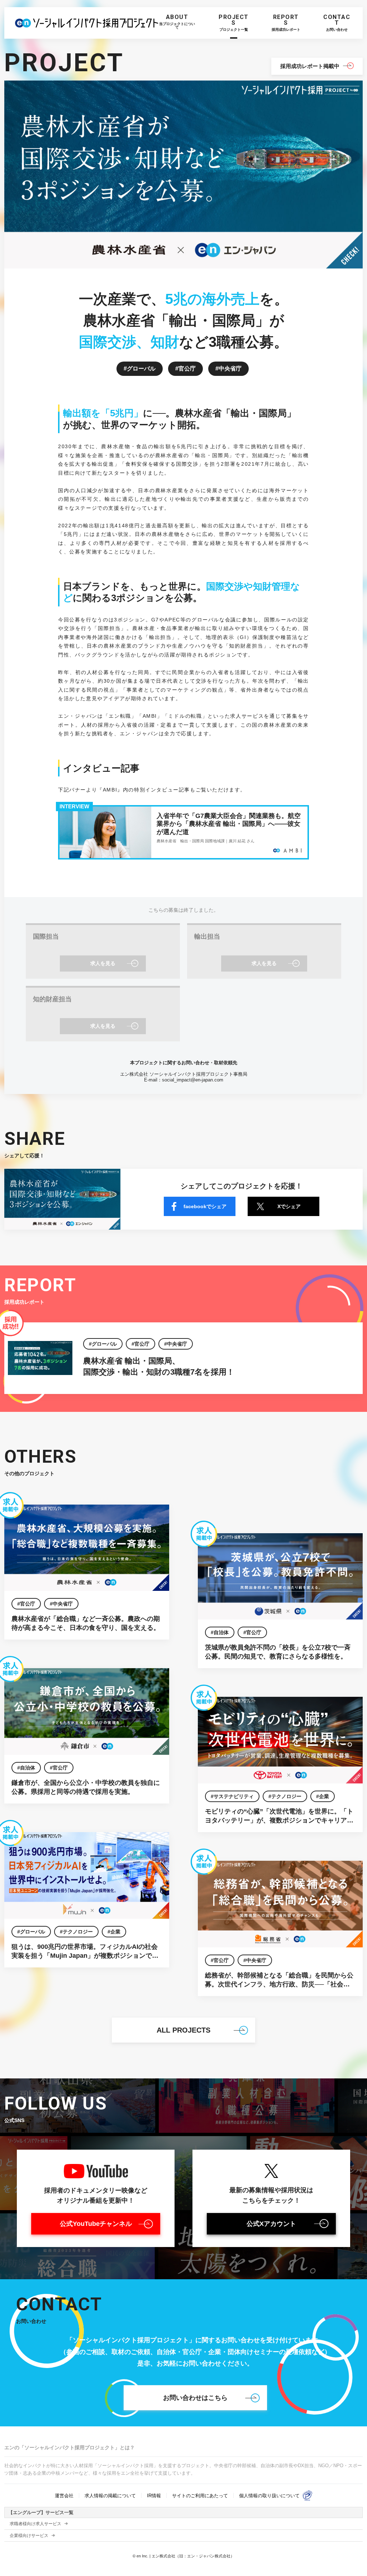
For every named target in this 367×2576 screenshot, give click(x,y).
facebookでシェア (205, 1206)
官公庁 (187, 369)
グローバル (141, 369)
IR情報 (154, 2496)
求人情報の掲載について (110, 2496)
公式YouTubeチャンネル (96, 2224)
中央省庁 (230, 369)
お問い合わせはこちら (195, 2398)
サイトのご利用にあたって (200, 2496)
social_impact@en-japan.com (193, 1080)
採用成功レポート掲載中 (310, 66)
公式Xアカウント (271, 2224)
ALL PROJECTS (183, 2030)
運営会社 (64, 2496)
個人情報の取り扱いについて (269, 2496)
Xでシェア (289, 1206)
